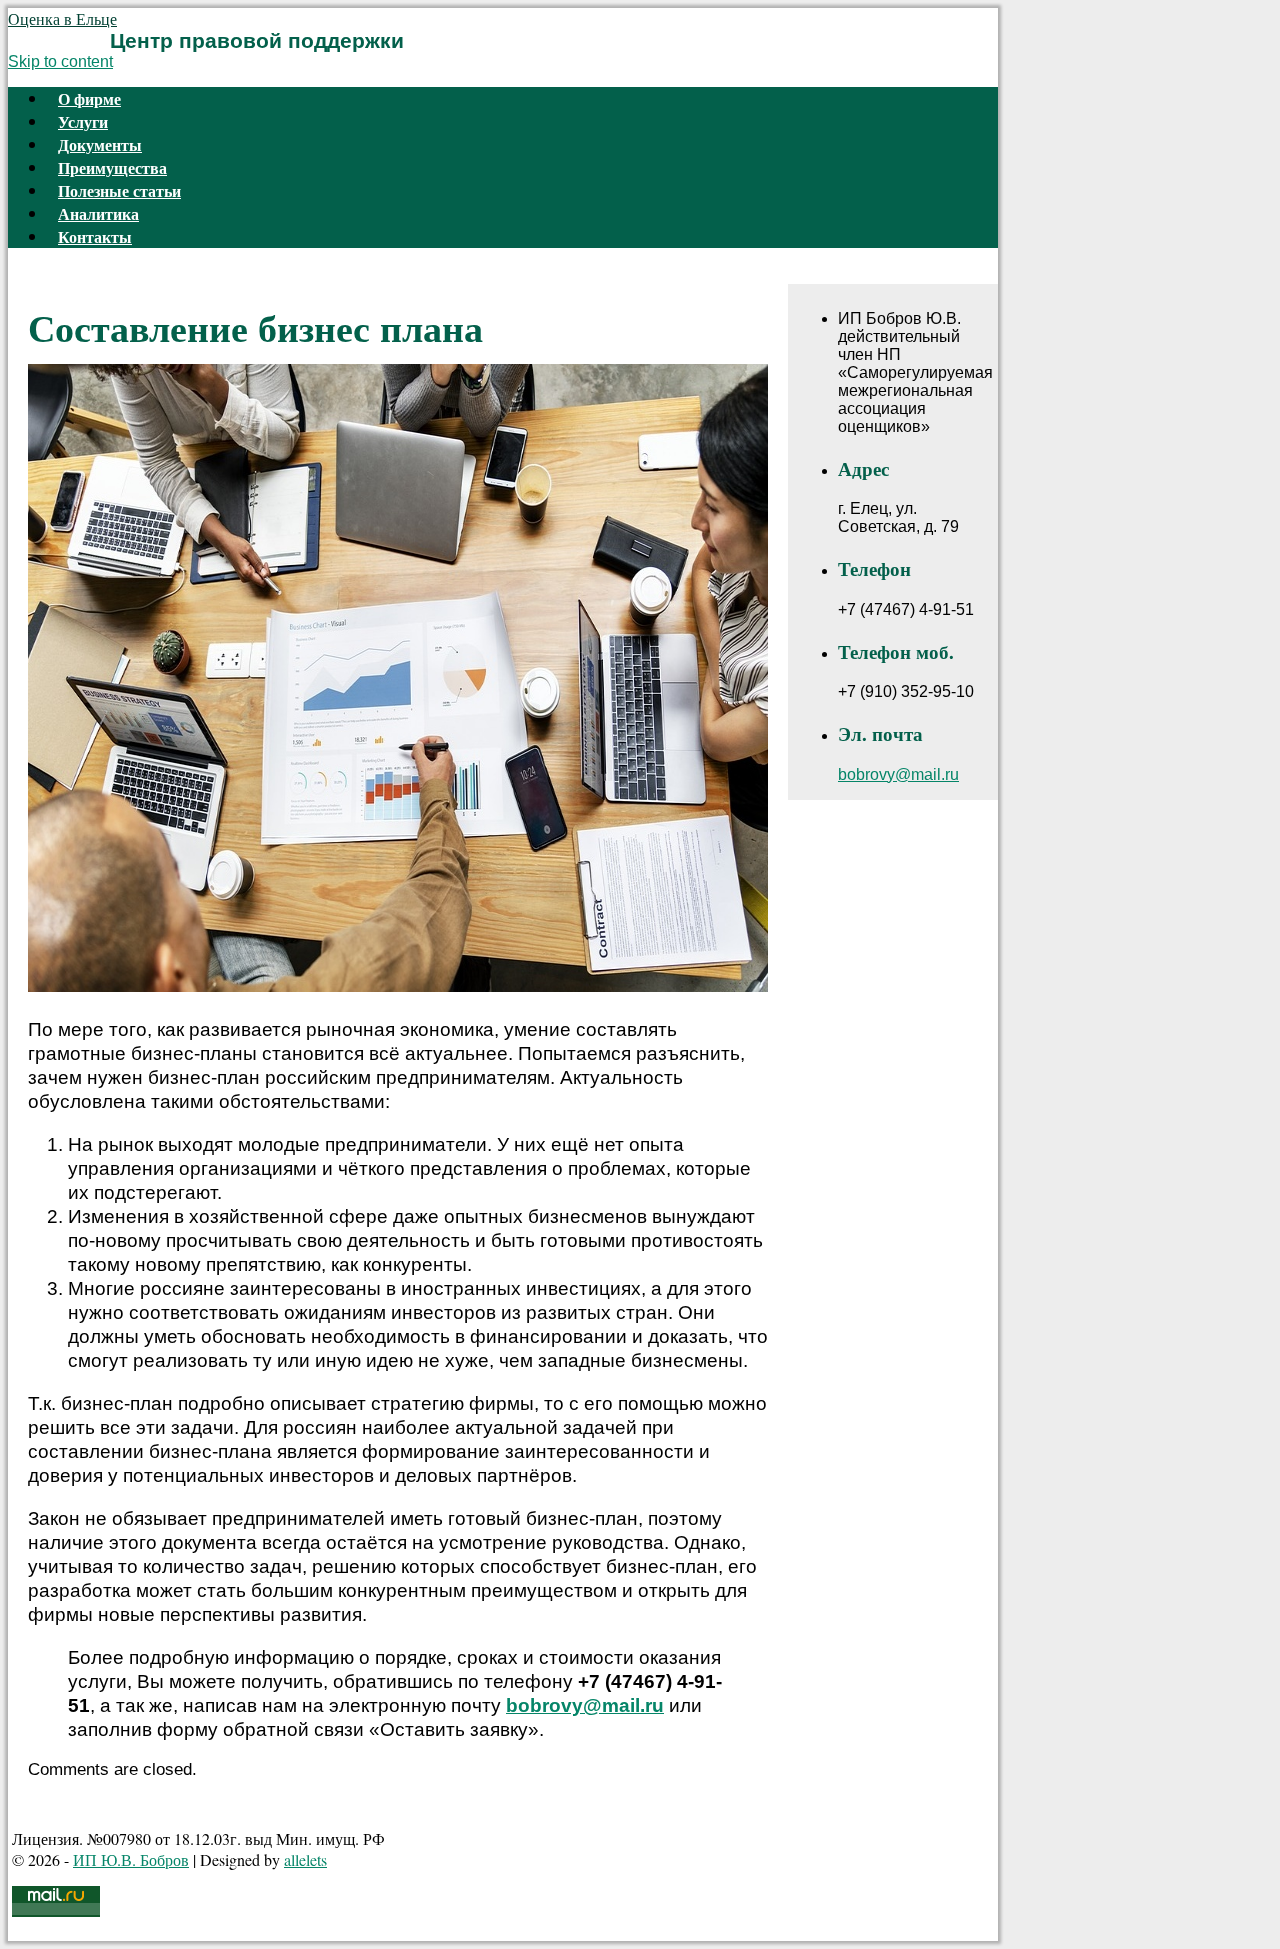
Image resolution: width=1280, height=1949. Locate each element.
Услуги (83, 121)
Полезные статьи (119, 190)
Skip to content (60, 61)
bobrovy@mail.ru (585, 1705)
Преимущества (112, 167)
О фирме (89, 98)
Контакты (95, 236)
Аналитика (98, 213)
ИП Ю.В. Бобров (131, 1859)
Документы (100, 144)
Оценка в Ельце (62, 18)
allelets (305, 1859)
